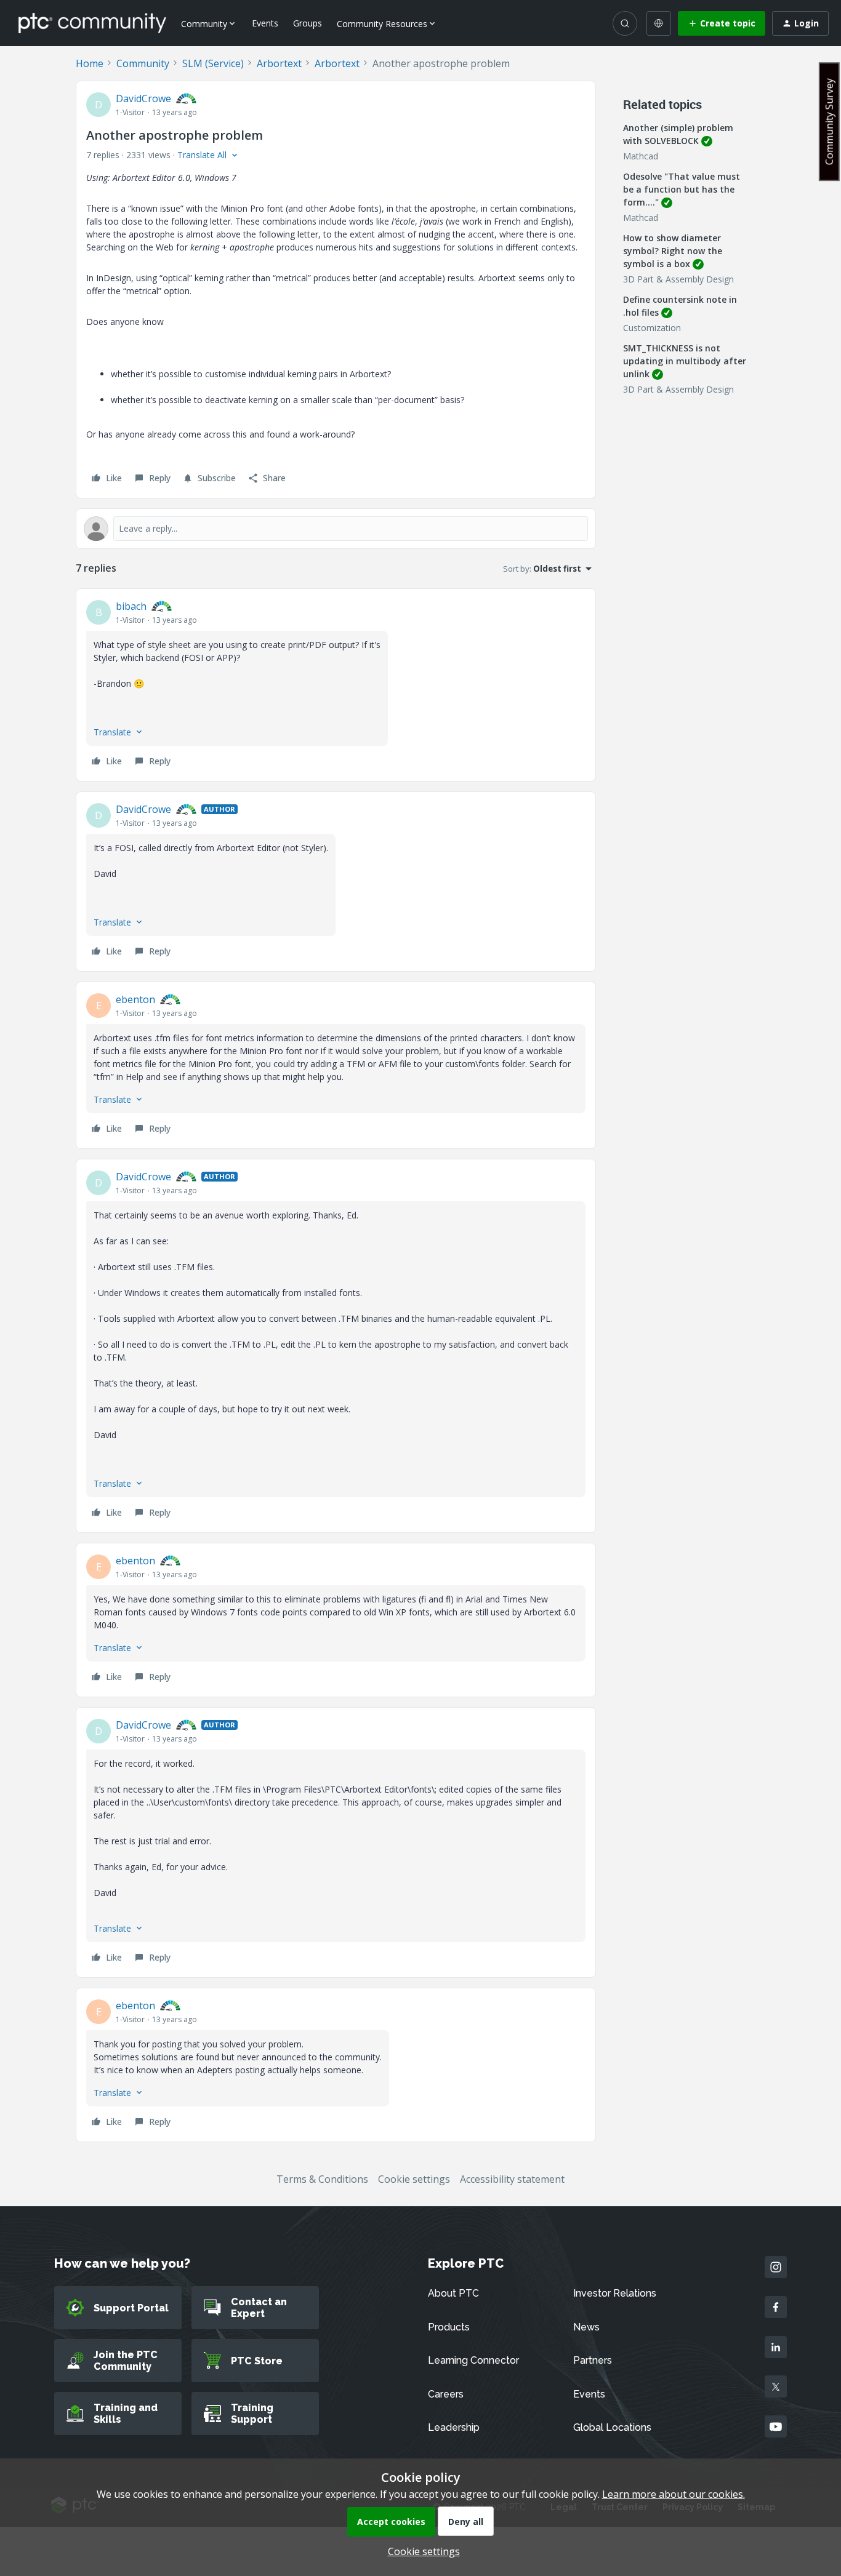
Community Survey (829, 122)
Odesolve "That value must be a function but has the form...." (682, 189)
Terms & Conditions (322, 2179)
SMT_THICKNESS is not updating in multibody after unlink (685, 361)
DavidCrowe (143, 98)
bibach (131, 606)
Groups (308, 23)
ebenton (135, 999)
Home (90, 63)
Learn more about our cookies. (674, 2494)
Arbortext (279, 63)
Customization (652, 328)
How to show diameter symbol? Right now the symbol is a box (673, 251)
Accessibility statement (512, 2179)
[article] (336, 685)
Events (265, 23)
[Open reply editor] (336, 529)
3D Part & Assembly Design (678, 279)
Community (143, 63)
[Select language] (659, 23)
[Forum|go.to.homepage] (92, 23)
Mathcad (641, 156)
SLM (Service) (213, 63)
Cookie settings (414, 2179)
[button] (722, 23)
